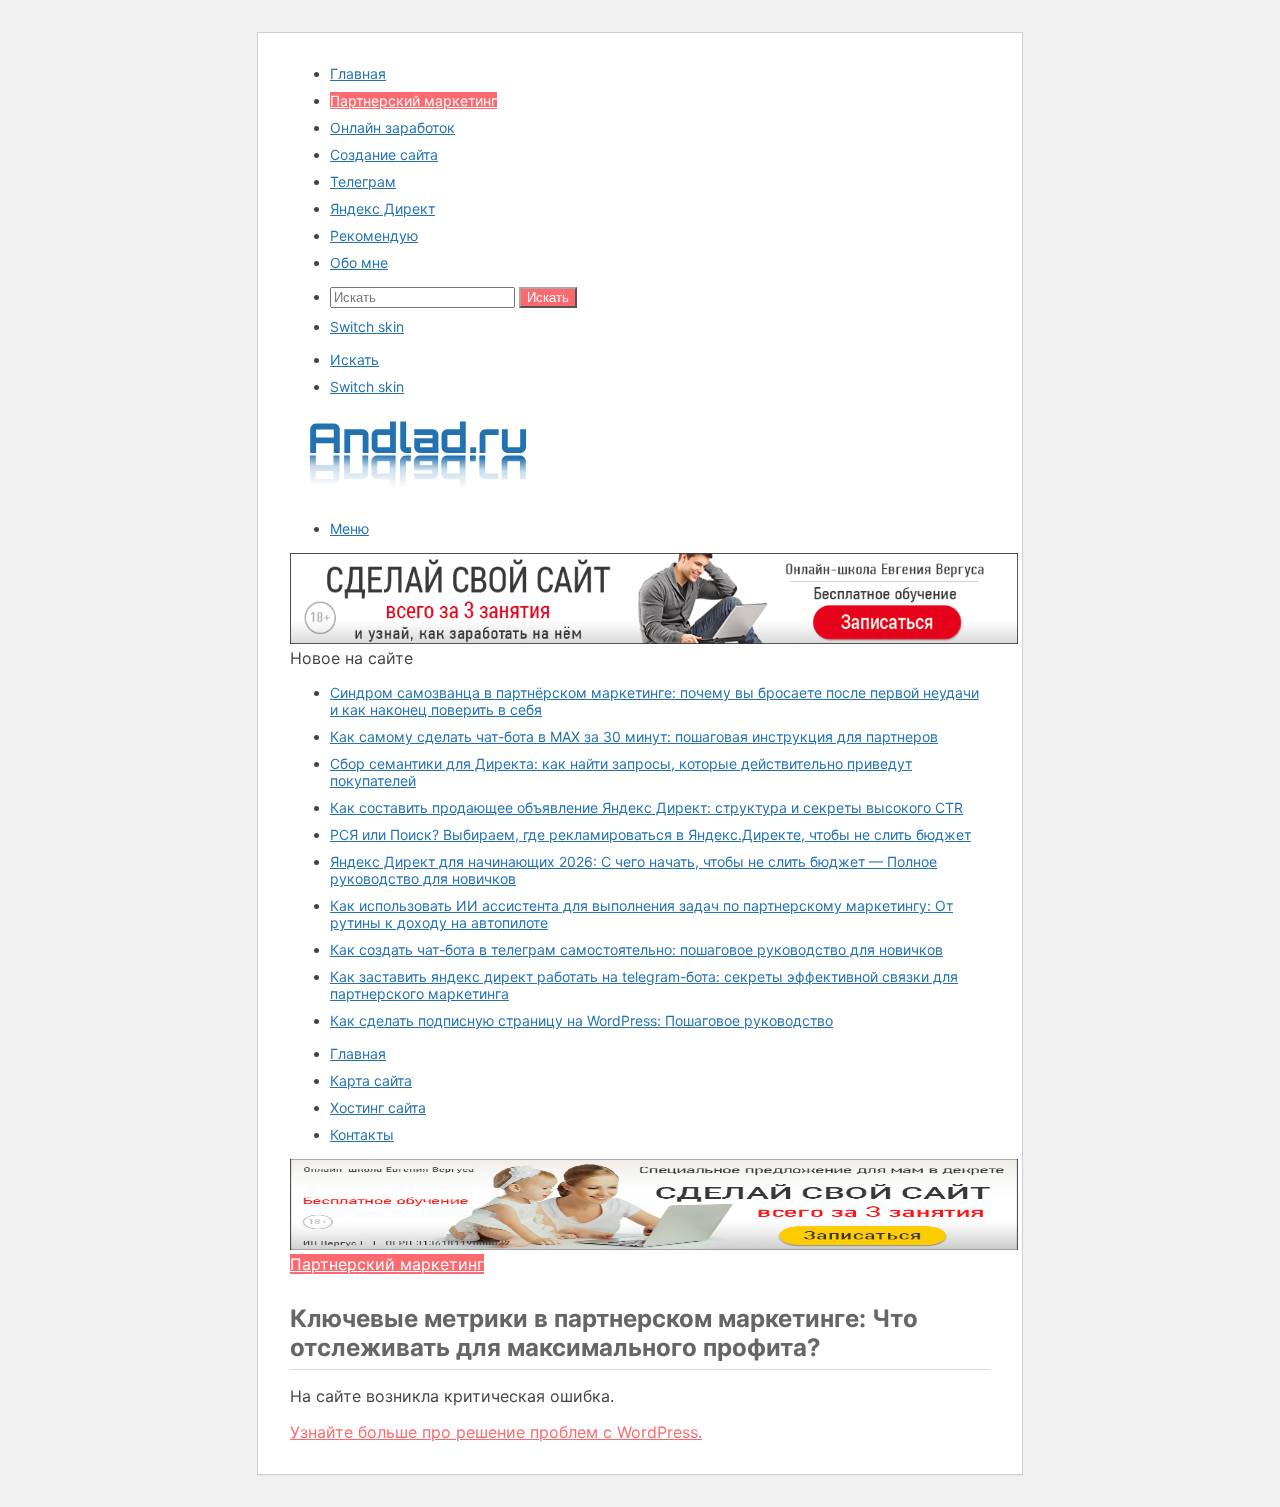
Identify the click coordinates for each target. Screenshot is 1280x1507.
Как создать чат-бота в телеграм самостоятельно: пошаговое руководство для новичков (636, 949)
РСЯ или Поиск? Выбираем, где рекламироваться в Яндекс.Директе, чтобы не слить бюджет (650, 834)
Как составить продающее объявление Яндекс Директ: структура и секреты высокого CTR (646, 807)
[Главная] (419, 494)
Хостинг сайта (378, 1107)
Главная (358, 73)
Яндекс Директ (382, 208)
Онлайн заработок (392, 127)
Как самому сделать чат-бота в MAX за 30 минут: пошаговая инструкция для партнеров (634, 736)
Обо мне (359, 262)
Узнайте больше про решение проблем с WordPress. (496, 1432)
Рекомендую (374, 235)
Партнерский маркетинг (413, 100)
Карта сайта (371, 1080)
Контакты (362, 1134)
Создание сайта (384, 154)
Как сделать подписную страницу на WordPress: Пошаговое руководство (581, 1020)
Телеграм (363, 181)
